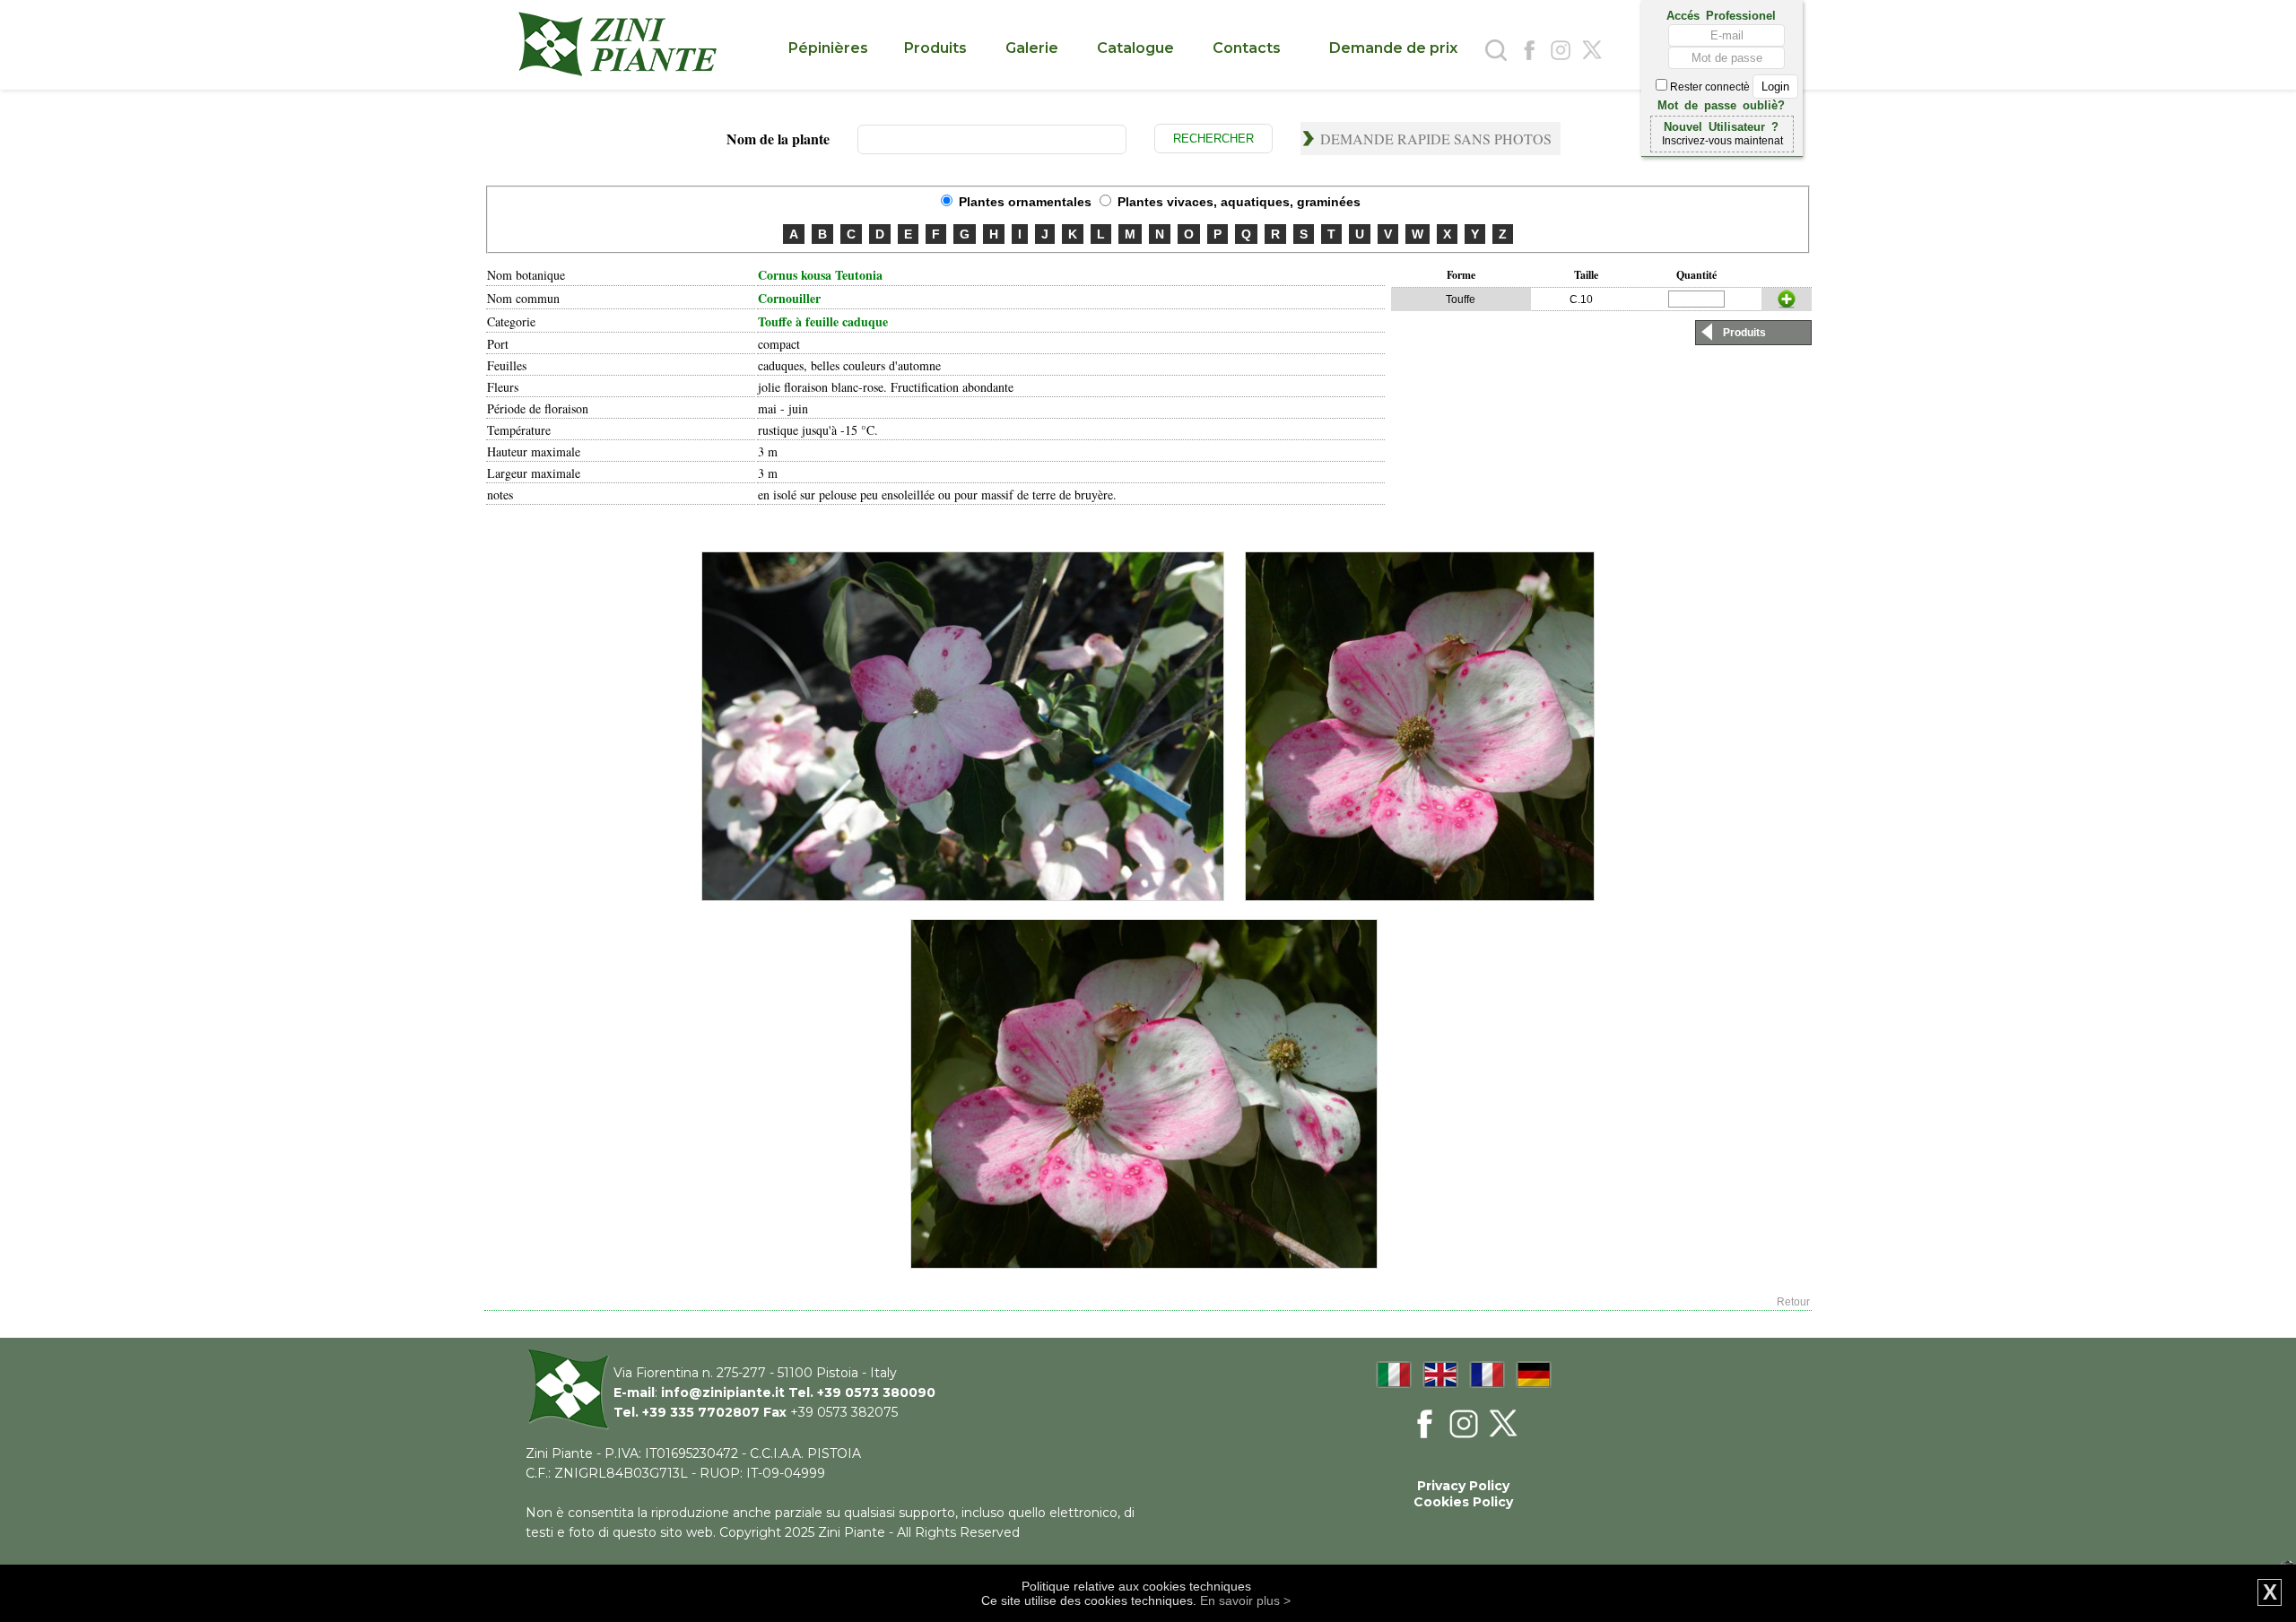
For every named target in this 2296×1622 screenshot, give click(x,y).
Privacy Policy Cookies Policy (1463, 1494)
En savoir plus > (1245, 1600)
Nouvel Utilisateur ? (1721, 126)
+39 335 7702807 (701, 1412)
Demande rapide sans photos (1436, 139)
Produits (1744, 333)
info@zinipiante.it (723, 1392)
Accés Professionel (1721, 14)
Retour (1793, 1302)
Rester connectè (1710, 87)
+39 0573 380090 (876, 1392)
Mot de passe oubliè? (1721, 104)
